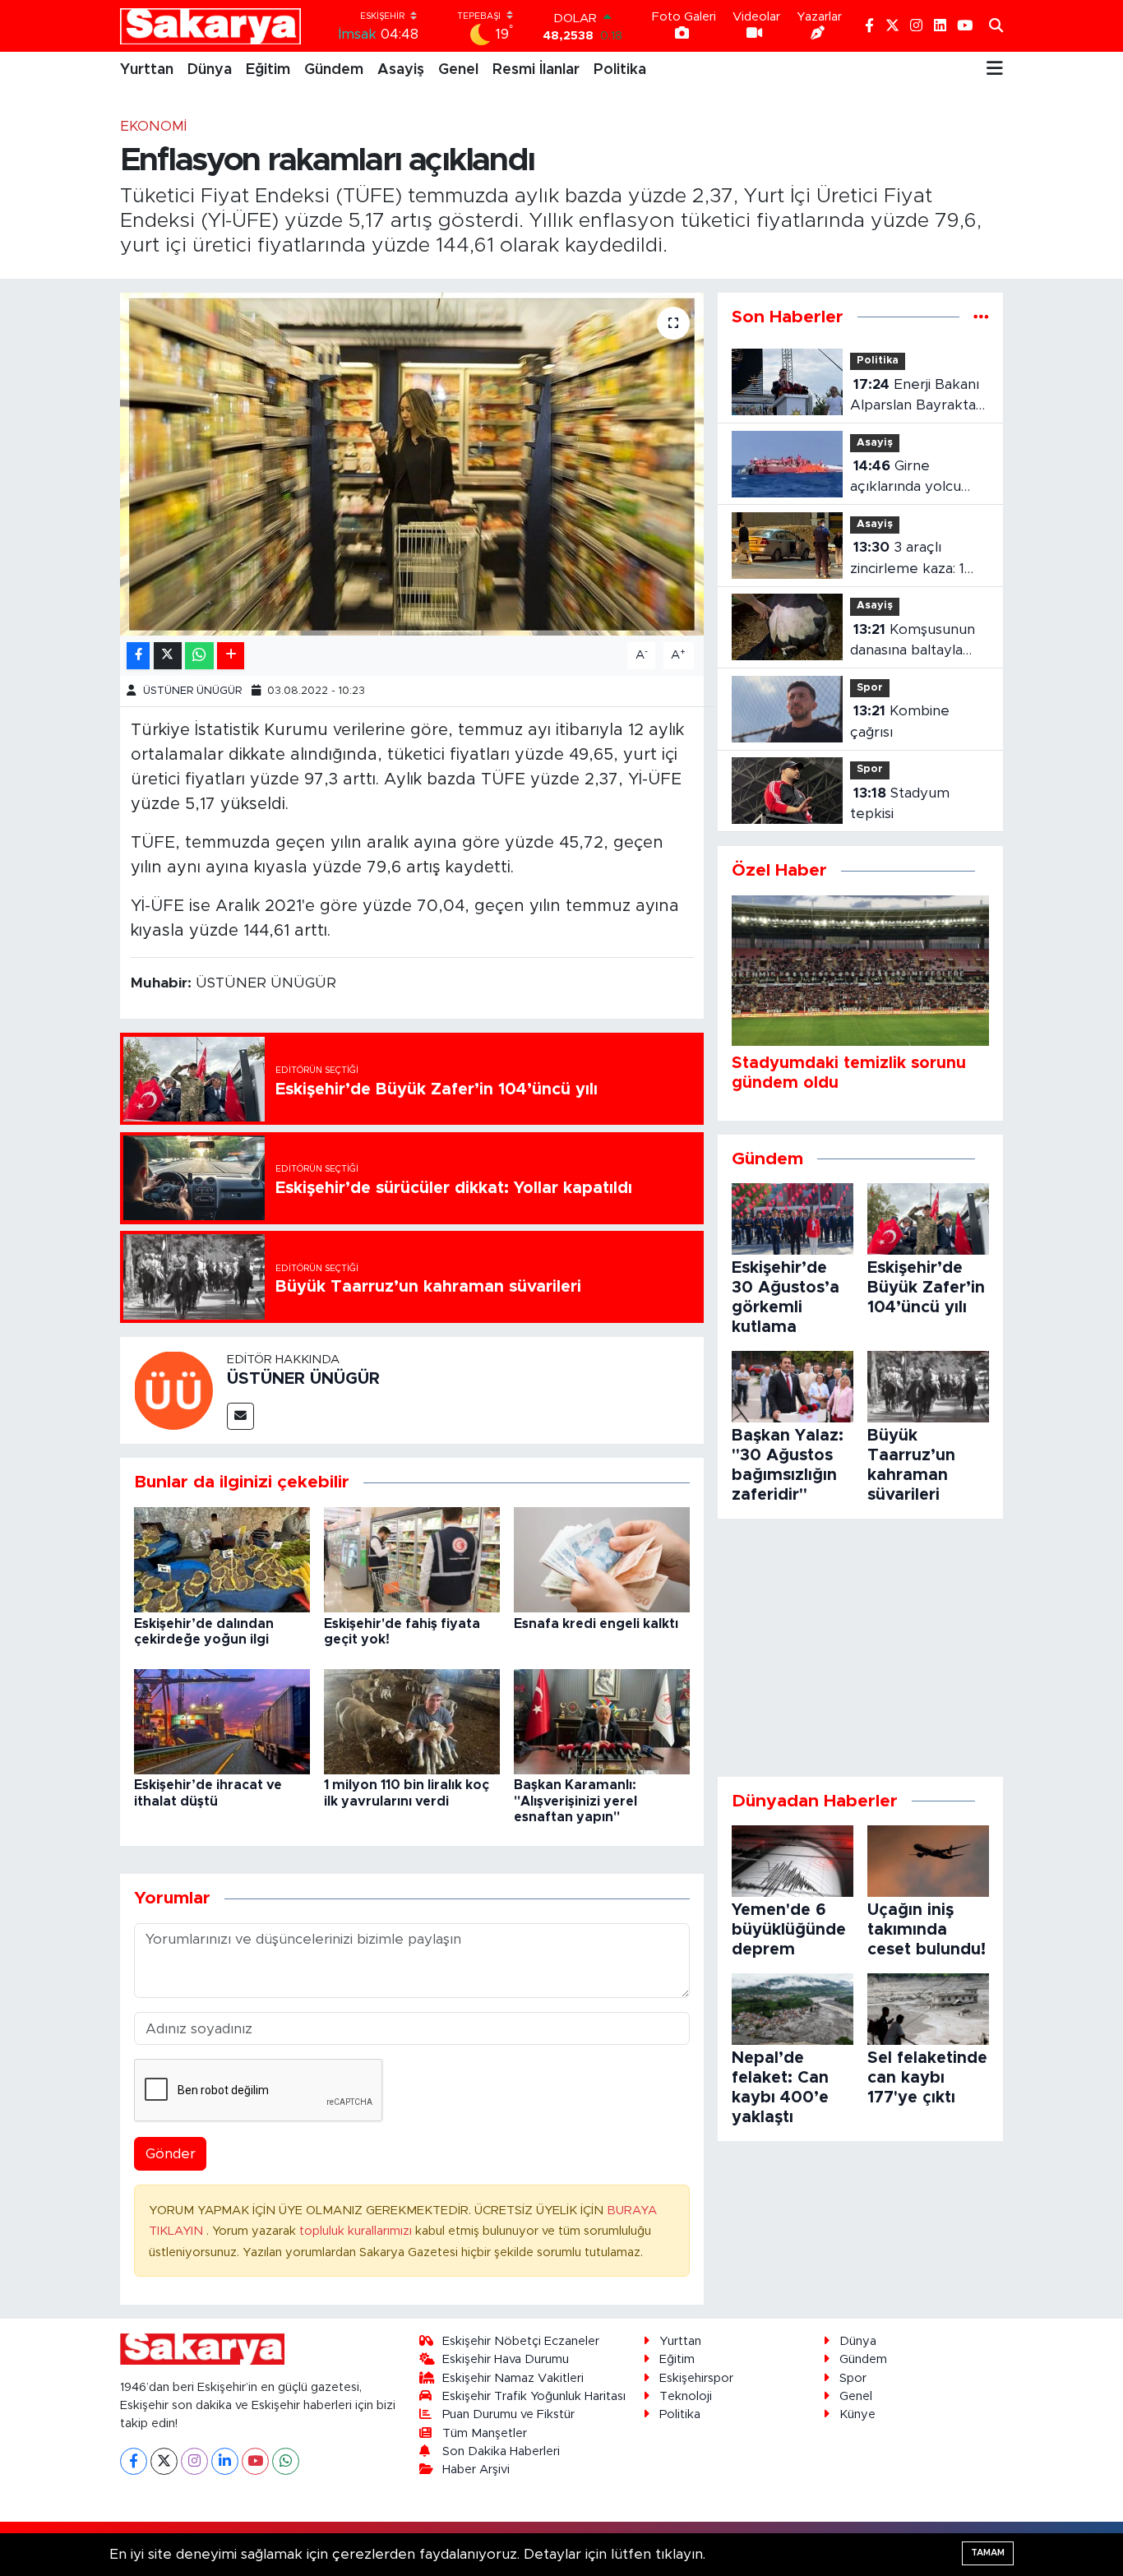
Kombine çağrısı (900, 721)
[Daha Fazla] (231, 656)
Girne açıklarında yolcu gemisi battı (906, 478)
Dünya (210, 70)
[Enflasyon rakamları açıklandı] (412, 464)
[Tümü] (981, 317)
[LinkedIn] (225, 2461)
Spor (870, 688)
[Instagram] (194, 2461)
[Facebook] (134, 2461)
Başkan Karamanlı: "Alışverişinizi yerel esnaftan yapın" (575, 1801)
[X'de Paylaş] (168, 656)
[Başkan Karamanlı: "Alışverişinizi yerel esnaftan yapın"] (602, 1720)
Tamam (988, 2553)
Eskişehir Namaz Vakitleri (513, 2378)
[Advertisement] (860, 1648)
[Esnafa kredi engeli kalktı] (602, 1559)
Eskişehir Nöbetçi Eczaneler (521, 2341)
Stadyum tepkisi (900, 804)
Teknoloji (686, 2396)
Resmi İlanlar (536, 70)
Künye (857, 2414)
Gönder (171, 2154)
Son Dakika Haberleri (501, 2451)
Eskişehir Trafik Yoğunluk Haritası (534, 2396)
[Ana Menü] (995, 70)
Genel (458, 70)
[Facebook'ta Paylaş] (138, 656)
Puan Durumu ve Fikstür (508, 2414)
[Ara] (996, 26)
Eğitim (268, 70)
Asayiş (401, 70)
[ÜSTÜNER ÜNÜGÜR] (173, 1389)
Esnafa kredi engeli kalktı (596, 1624)
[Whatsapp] (286, 2461)
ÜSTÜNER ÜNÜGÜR (192, 691)
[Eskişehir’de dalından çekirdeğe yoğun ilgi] (222, 1559)
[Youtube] (255, 2461)
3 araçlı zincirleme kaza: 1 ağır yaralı (907, 560)
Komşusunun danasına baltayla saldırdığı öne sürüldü (913, 642)
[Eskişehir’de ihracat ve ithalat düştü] (222, 1720)
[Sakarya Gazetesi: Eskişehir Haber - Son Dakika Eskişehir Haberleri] (210, 26)
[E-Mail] (240, 1416)
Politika (620, 70)
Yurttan (147, 70)
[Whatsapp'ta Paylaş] (199, 656)
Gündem (334, 70)
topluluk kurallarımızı (357, 2231)
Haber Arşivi (476, 2470)
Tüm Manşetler (485, 2433)
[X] (164, 2461)
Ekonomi (153, 126)
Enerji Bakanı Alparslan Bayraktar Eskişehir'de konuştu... (916, 397)
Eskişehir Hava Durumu (506, 2359)
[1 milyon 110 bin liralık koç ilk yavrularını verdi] (412, 1720)
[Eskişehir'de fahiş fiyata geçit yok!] (412, 1559)
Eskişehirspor (696, 2378)
